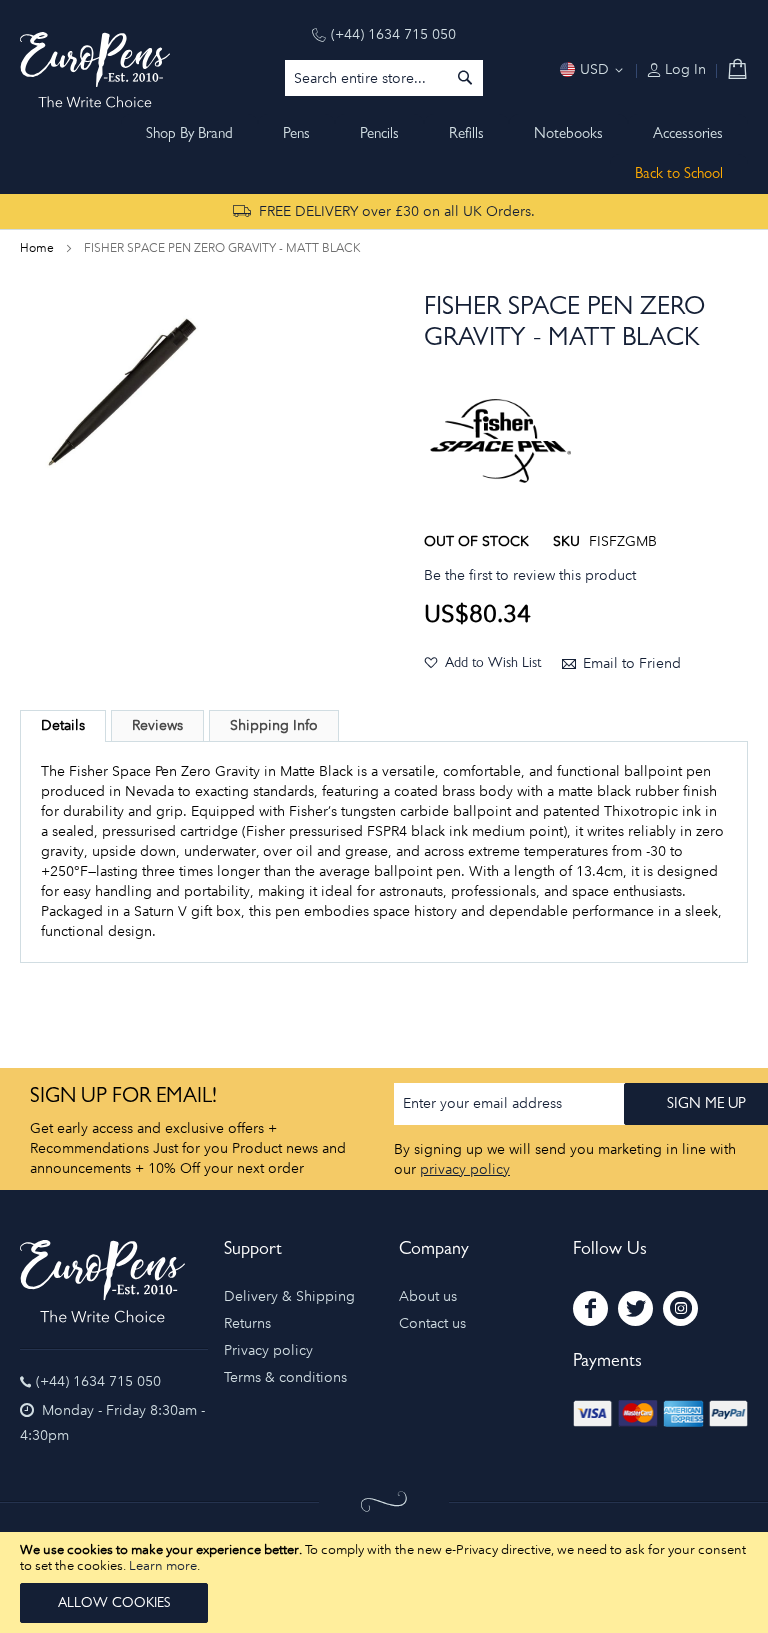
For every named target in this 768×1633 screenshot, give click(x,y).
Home (37, 248)
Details (63, 725)
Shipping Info (274, 725)
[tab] (63, 726)
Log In (683, 69)
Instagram (680, 1308)
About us (428, 1296)
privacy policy (465, 1169)
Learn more (163, 1565)
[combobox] (384, 78)
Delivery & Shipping (289, 1296)
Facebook (590, 1308)
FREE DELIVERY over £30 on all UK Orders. (397, 211)
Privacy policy (268, 1350)
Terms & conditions (285, 1377)
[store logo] (95, 70)
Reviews (157, 725)
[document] (384, 1582)
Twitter (635, 1308)
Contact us (432, 1323)
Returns (247, 1323)
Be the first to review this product (530, 575)
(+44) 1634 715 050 (393, 34)
